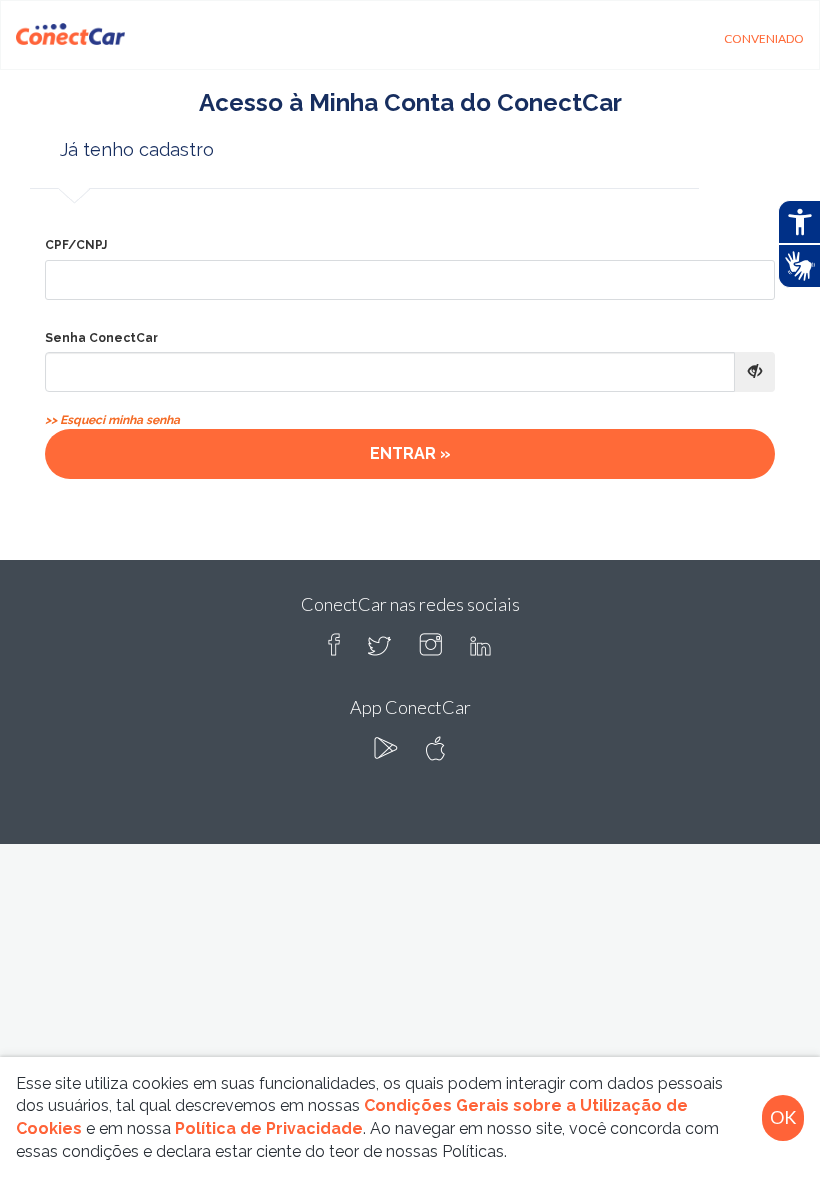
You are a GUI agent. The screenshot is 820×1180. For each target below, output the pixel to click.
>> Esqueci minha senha (112, 420)
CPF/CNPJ (76, 245)
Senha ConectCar (101, 338)
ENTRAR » (410, 453)
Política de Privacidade (269, 1128)
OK (783, 1117)
